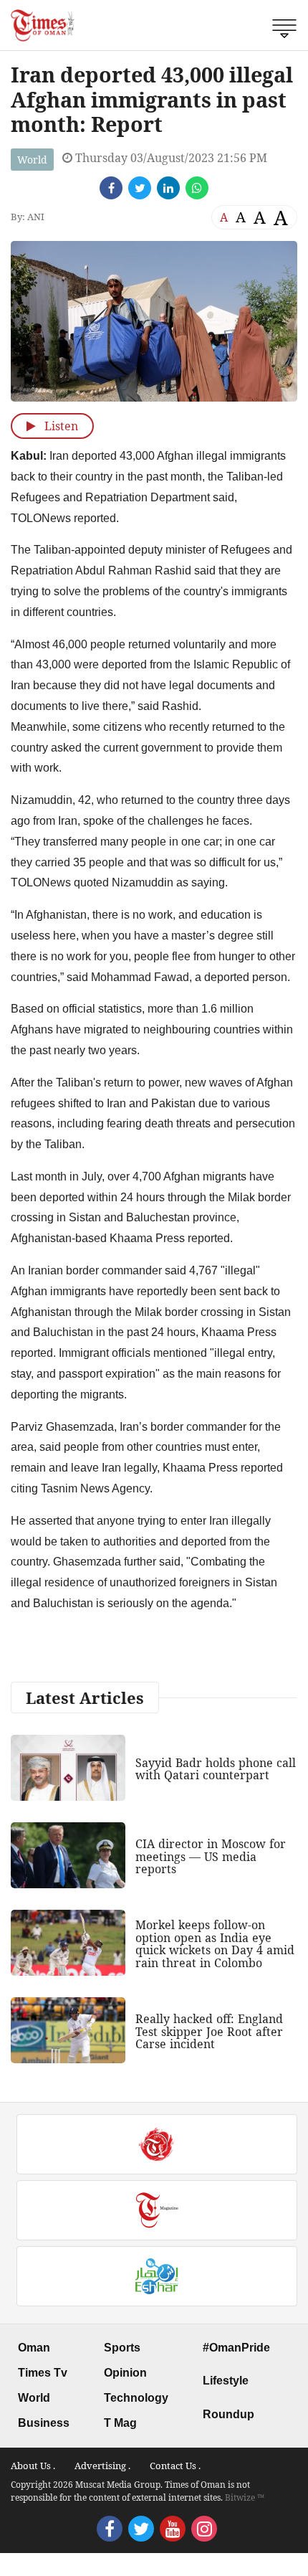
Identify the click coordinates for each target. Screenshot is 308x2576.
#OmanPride (236, 2348)
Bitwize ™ (245, 2497)
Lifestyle (226, 2381)
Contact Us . (175, 2466)
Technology (136, 2398)
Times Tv (43, 2373)
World (32, 160)
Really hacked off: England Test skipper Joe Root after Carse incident (209, 2031)
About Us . (33, 2466)
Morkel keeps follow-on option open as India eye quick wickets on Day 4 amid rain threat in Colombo (215, 1944)
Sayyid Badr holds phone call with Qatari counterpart (216, 1769)
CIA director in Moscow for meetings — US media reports (211, 1856)
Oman (34, 2348)
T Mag (120, 2423)
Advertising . (102, 2466)
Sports (122, 2348)
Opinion (125, 2373)
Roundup (228, 2414)
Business (44, 2423)
